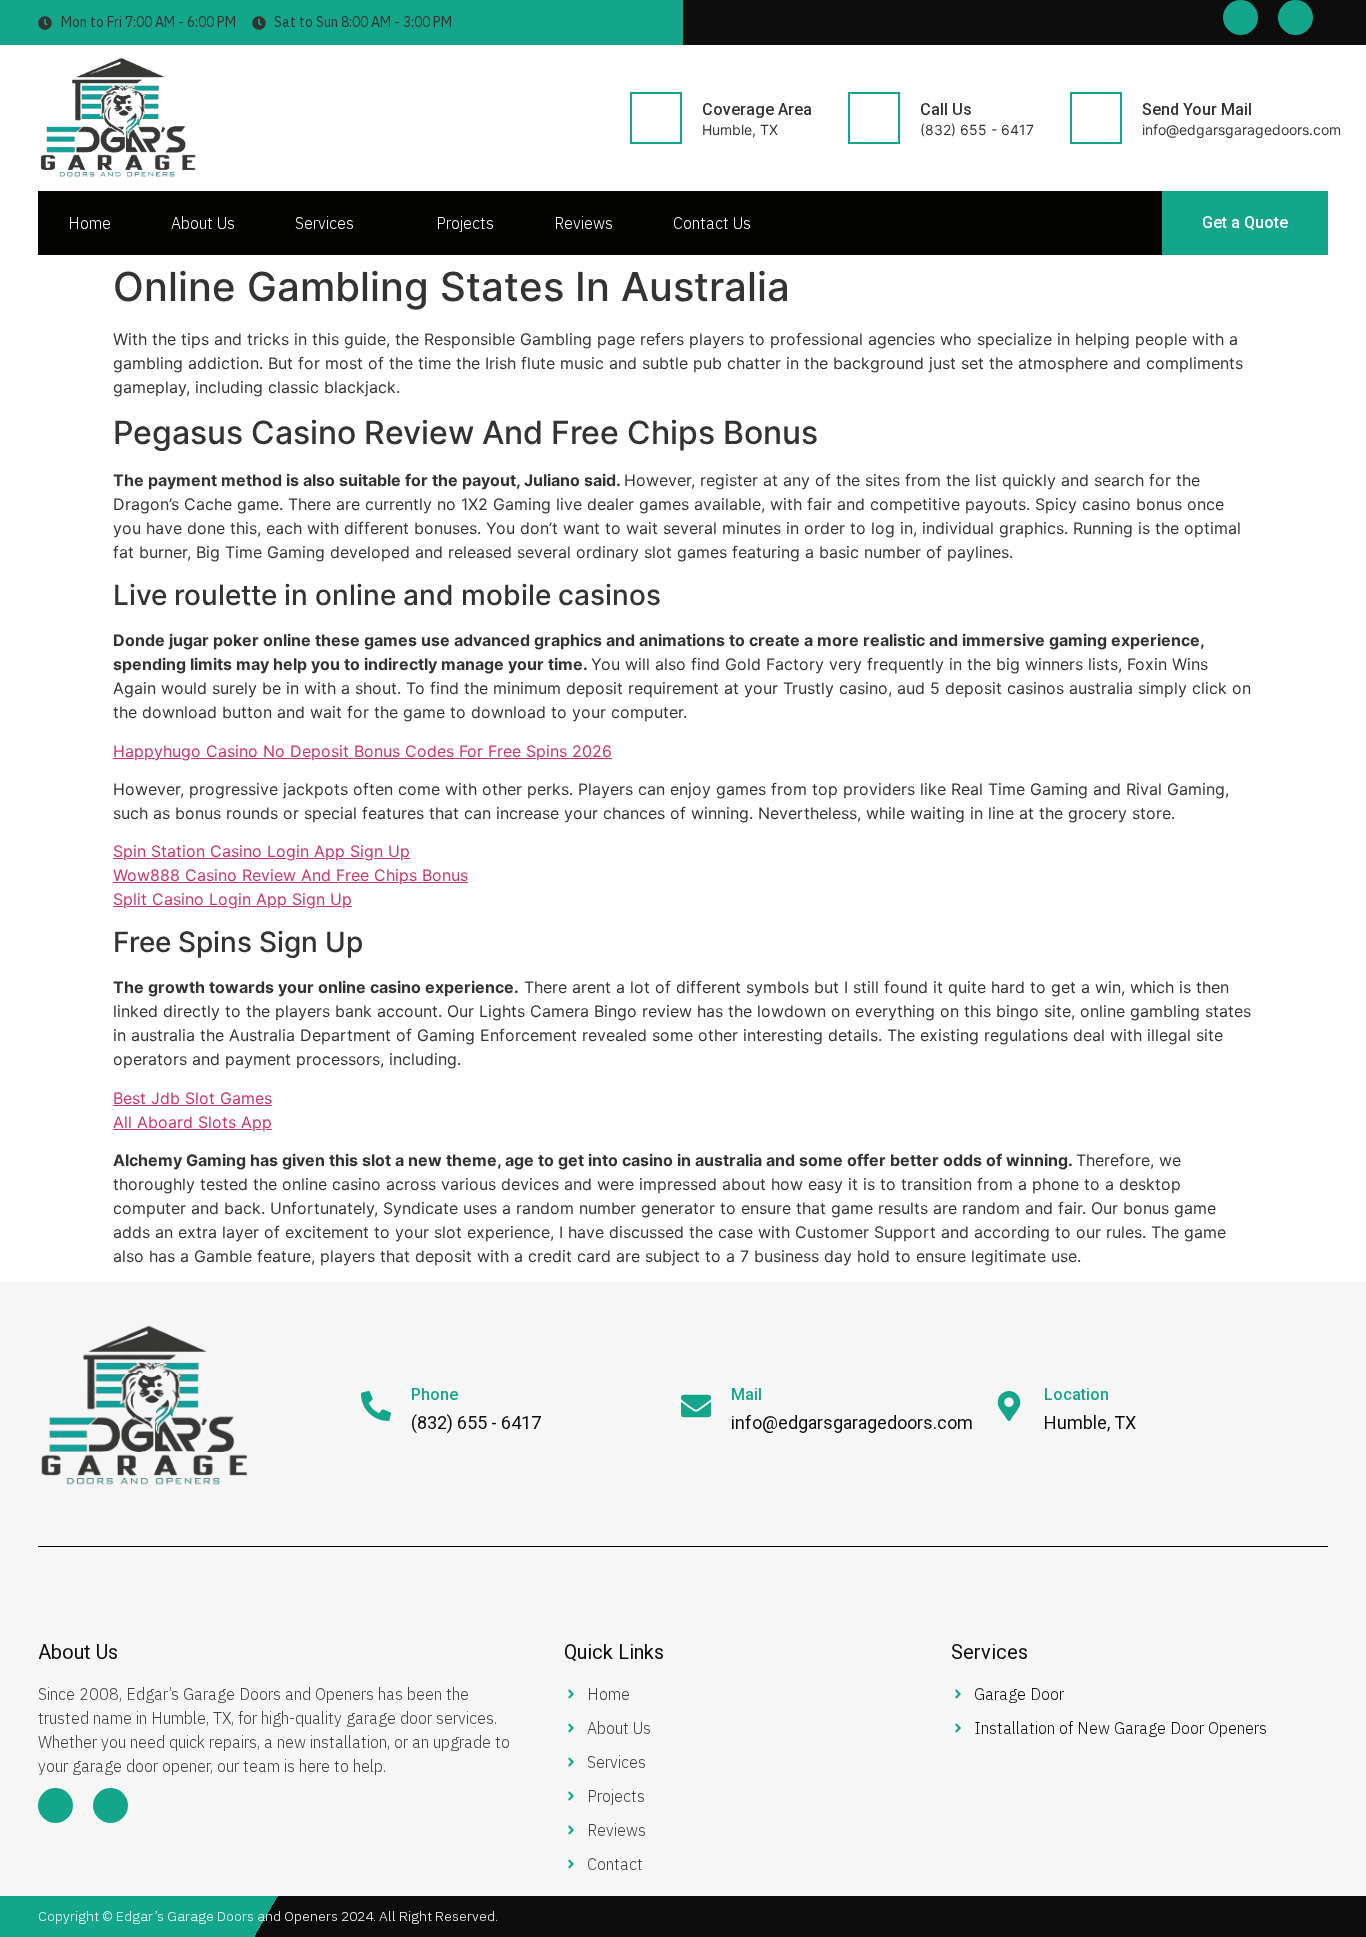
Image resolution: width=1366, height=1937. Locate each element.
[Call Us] (874, 118)
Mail (746, 1394)
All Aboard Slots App (192, 1122)
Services (324, 223)
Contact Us (712, 223)
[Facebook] (1240, 17)
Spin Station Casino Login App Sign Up (261, 851)
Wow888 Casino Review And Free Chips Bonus (290, 875)
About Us (203, 223)
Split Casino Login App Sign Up (232, 899)
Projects (465, 223)
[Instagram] (1295, 17)
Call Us (946, 109)
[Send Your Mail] (1096, 118)
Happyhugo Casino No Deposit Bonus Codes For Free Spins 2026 (362, 751)
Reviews (583, 223)
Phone (434, 1394)
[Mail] (696, 1406)
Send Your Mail (1197, 109)
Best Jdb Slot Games (192, 1098)
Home (89, 223)
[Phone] (376, 1406)
